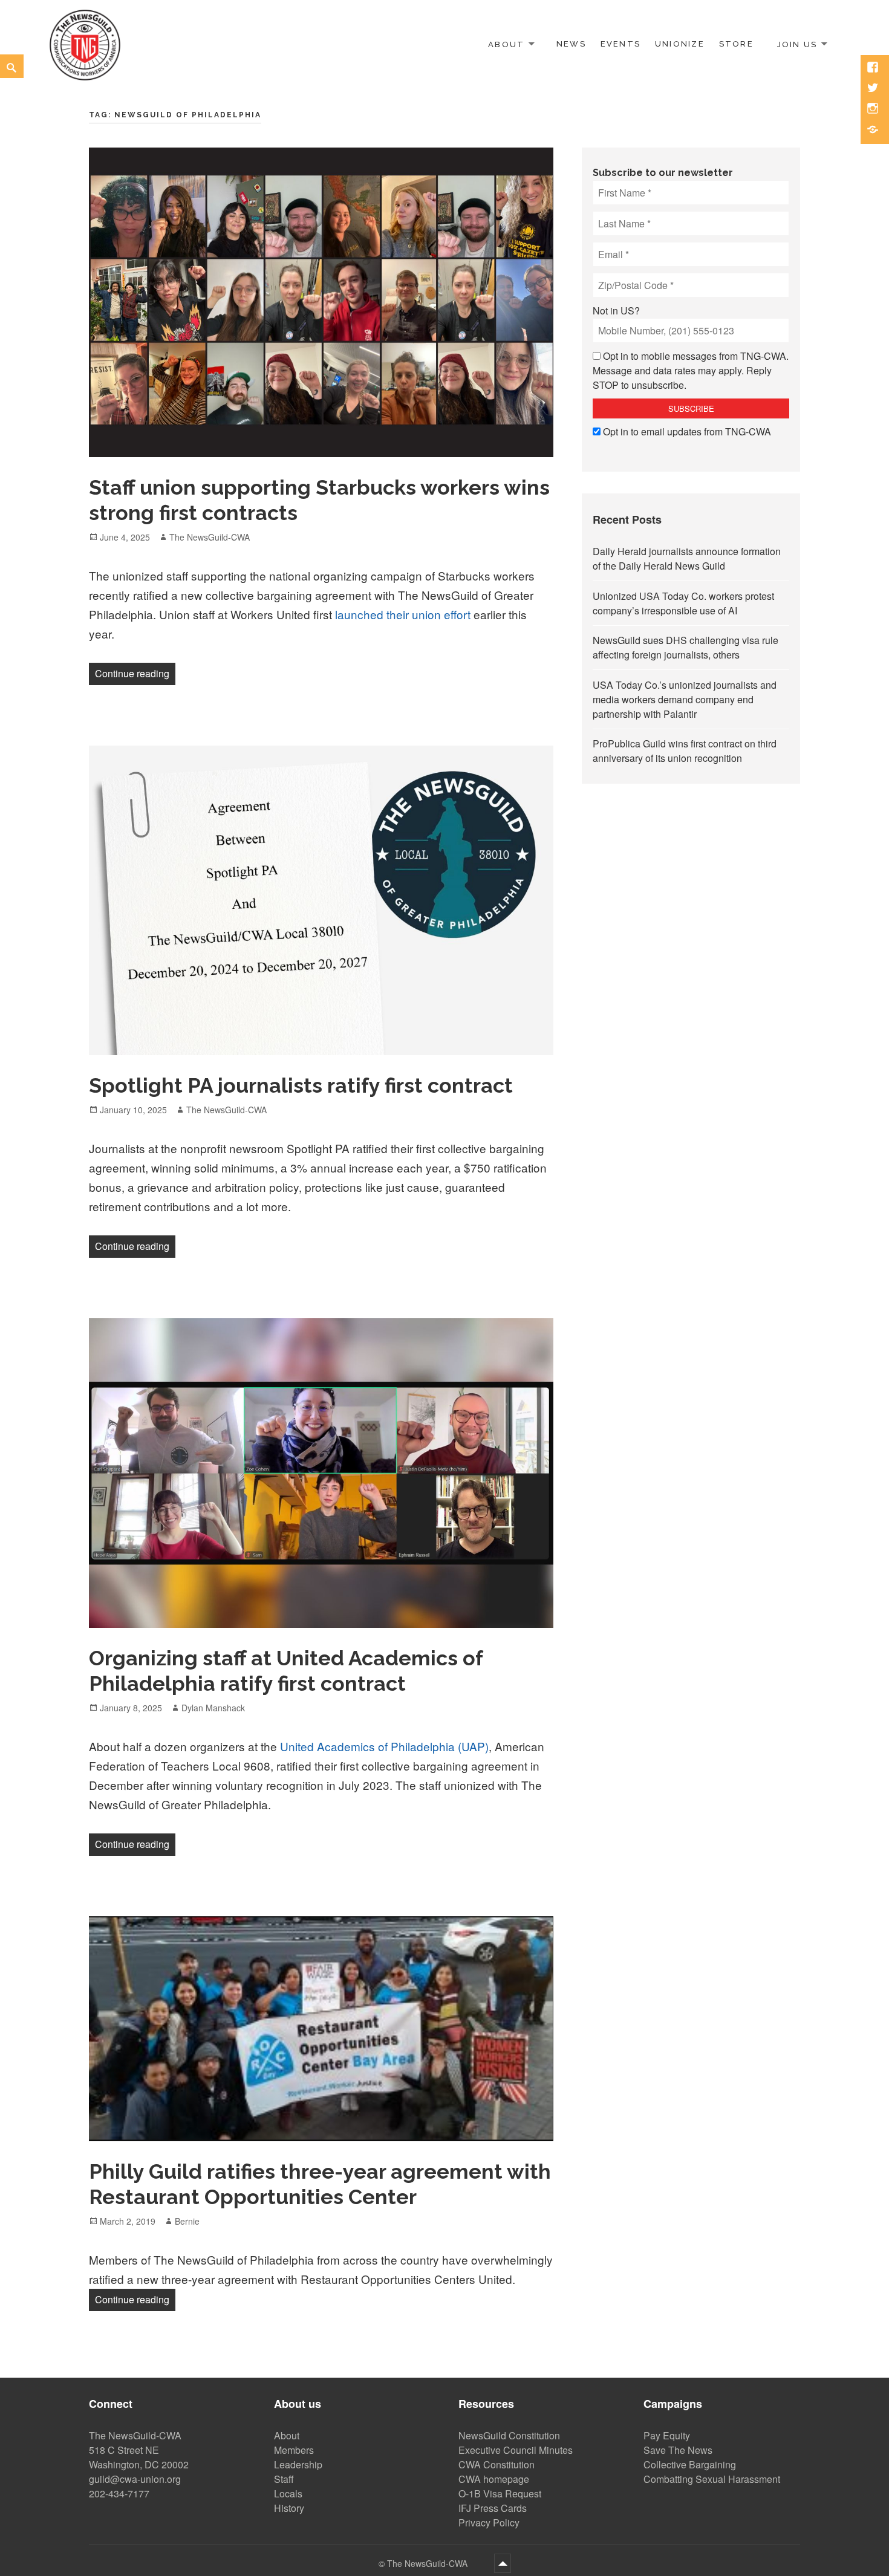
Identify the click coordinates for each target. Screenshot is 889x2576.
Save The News (678, 2450)
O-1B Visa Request (500, 2493)
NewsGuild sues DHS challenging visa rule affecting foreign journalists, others (685, 647)
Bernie (187, 2221)
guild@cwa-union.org (135, 2479)
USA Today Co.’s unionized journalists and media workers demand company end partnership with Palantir (685, 699)
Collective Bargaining (690, 2464)
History (289, 2508)
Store (736, 44)
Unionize (680, 44)
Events (620, 44)
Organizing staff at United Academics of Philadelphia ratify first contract (286, 1671)
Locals (288, 2493)
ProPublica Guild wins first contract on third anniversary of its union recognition (685, 751)
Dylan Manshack (213, 1708)
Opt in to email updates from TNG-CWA (687, 431)
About (506, 44)
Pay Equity (667, 2435)
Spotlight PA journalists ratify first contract (301, 1085)
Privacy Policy (489, 2522)
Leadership (298, 2464)
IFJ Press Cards (493, 2508)
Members (294, 2450)
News (571, 44)
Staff (284, 2479)
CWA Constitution (497, 2464)
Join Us (797, 44)
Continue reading (135, 673)
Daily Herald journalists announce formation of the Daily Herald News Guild (687, 558)
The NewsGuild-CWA (210, 537)
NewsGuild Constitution (509, 2435)
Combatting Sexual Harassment (712, 2479)
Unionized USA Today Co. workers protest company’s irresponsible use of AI (683, 603)
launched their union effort (403, 614)
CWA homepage (494, 2479)
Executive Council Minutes (516, 2450)
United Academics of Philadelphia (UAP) (384, 1746)
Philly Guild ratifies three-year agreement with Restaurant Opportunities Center (320, 2184)
